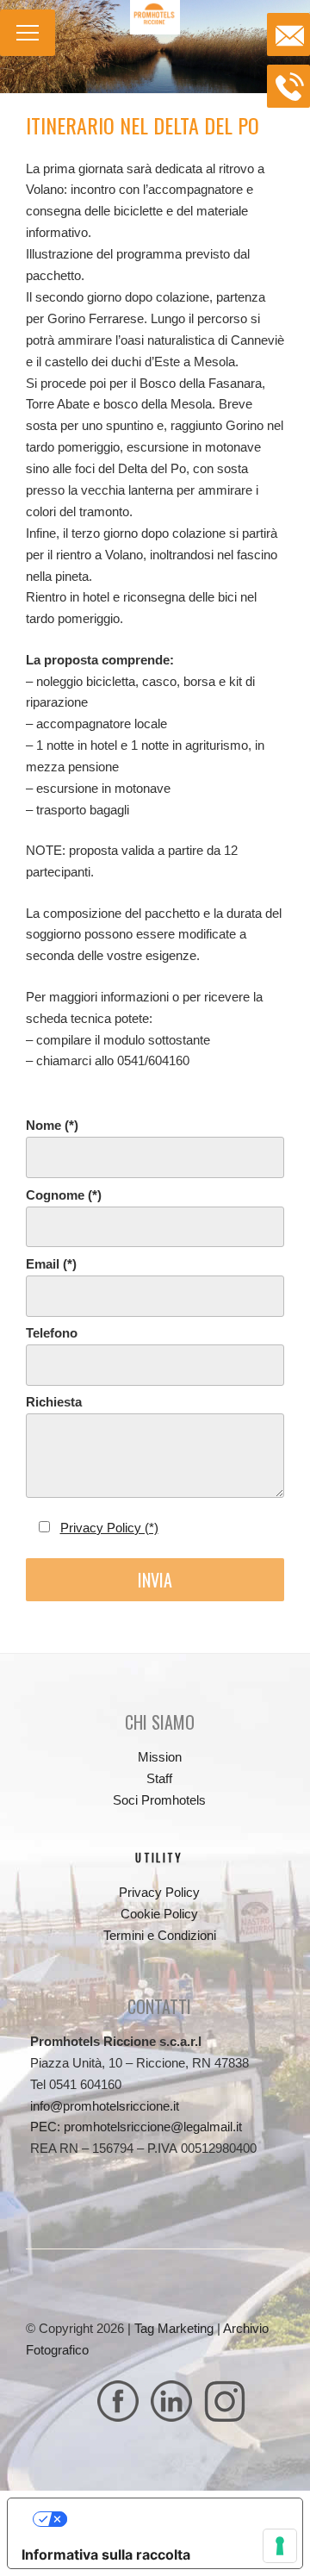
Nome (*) (52, 1125)
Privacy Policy (159, 1892)
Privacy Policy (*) (109, 1528)
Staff (159, 1778)
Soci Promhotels (159, 1800)
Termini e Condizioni (160, 1935)
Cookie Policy (159, 1914)
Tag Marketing (174, 2328)
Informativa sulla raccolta (106, 2554)
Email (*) (51, 1264)
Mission (160, 1757)
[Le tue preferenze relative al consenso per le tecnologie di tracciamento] (280, 2546)
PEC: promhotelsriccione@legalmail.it (136, 2127)
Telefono (52, 1333)
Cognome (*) (64, 1195)
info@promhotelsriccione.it (105, 2106)
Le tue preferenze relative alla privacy (173, 2519)
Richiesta (54, 1402)
